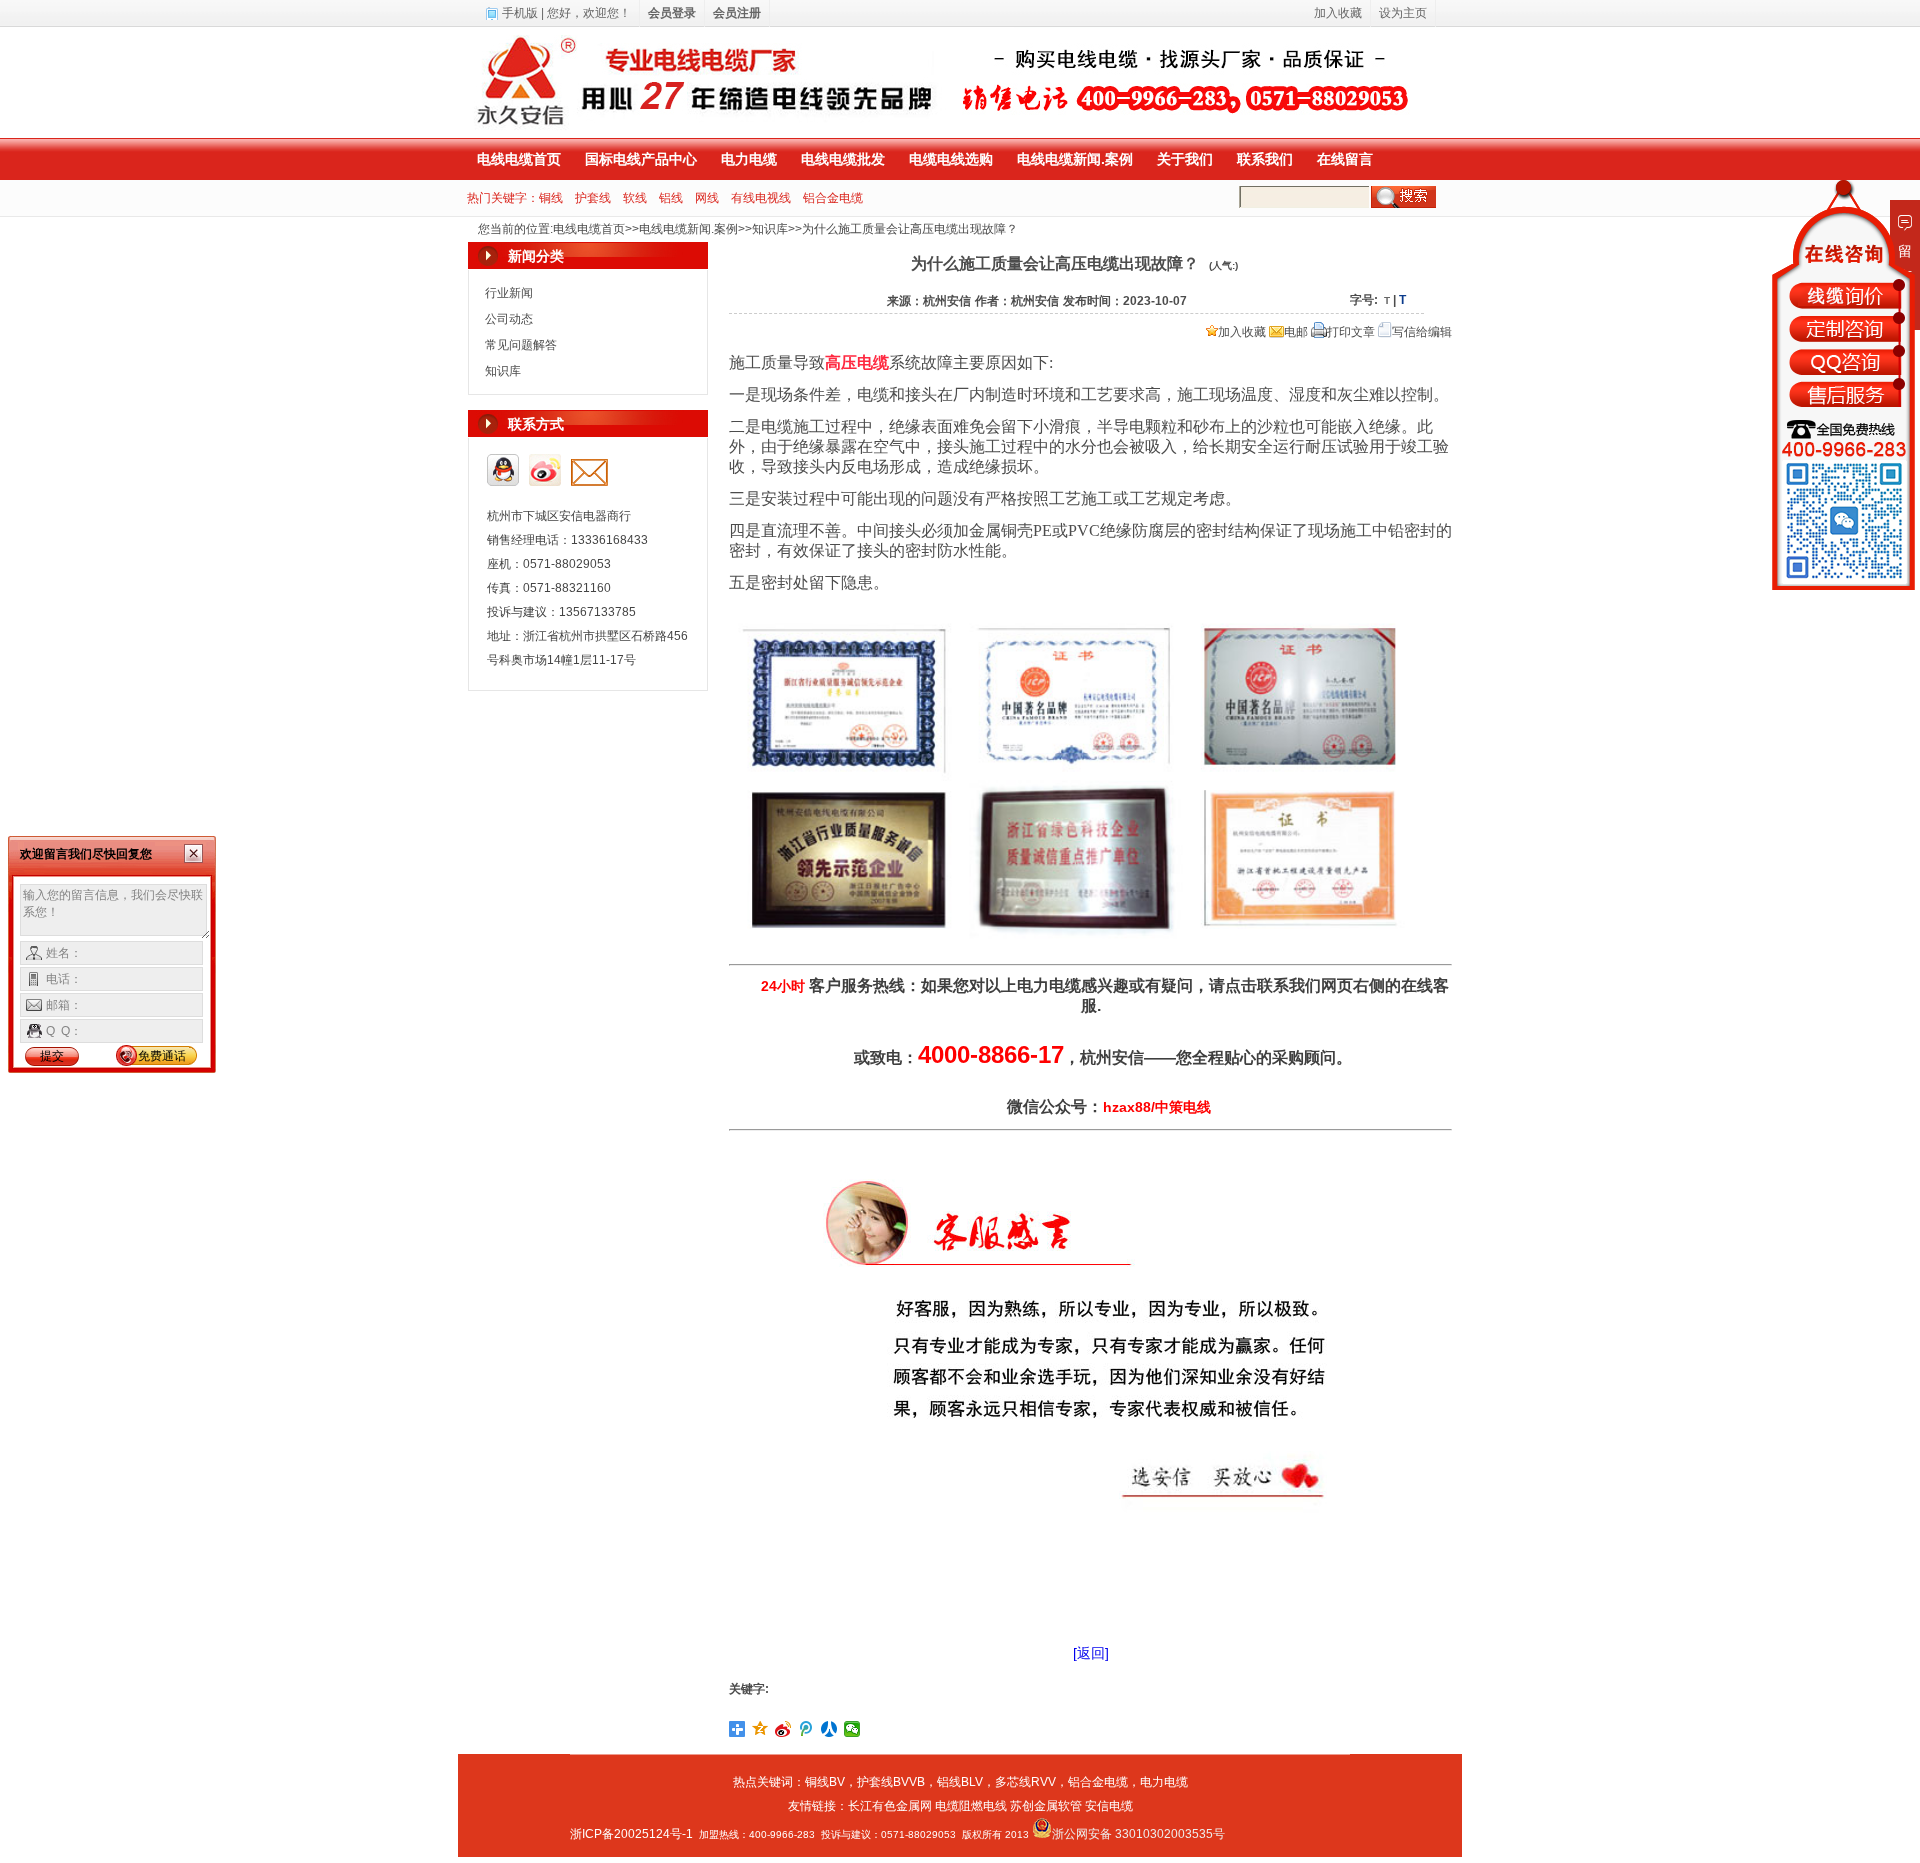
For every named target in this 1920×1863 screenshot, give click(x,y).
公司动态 (509, 319)
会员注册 (737, 13)
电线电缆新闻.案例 (1075, 159)
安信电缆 (1109, 1806)
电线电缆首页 (519, 159)
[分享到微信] (852, 1729)
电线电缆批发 (843, 159)
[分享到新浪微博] (783, 1729)
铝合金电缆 (833, 198)
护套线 (593, 198)
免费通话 (162, 1056)
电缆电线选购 (951, 159)
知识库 (770, 229)
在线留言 (1345, 159)
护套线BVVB (891, 1782)
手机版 (520, 13)
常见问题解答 (521, 345)
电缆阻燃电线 (971, 1806)
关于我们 (1185, 159)
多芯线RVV (1025, 1782)
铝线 (671, 198)
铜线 (551, 198)
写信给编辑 (1422, 332)
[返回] (1091, 1653)
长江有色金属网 (890, 1806)
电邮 (1296, 332)
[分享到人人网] (829, 1729)
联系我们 (1265, 159)
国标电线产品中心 (641, 159)
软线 (635, 198)
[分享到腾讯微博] (806, 1729)
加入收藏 (1242, 332)
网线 (707, 198)
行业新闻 (509, 293)
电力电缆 (749, 159)
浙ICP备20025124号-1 (631, 1834)
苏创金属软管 (1046, 1806)
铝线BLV (960, 1782)
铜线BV (825, 1782)
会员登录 (672, 13)
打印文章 (1351, 332)
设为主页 (1403, 13)
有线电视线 (761, 198)
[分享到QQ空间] (760, 1729)
